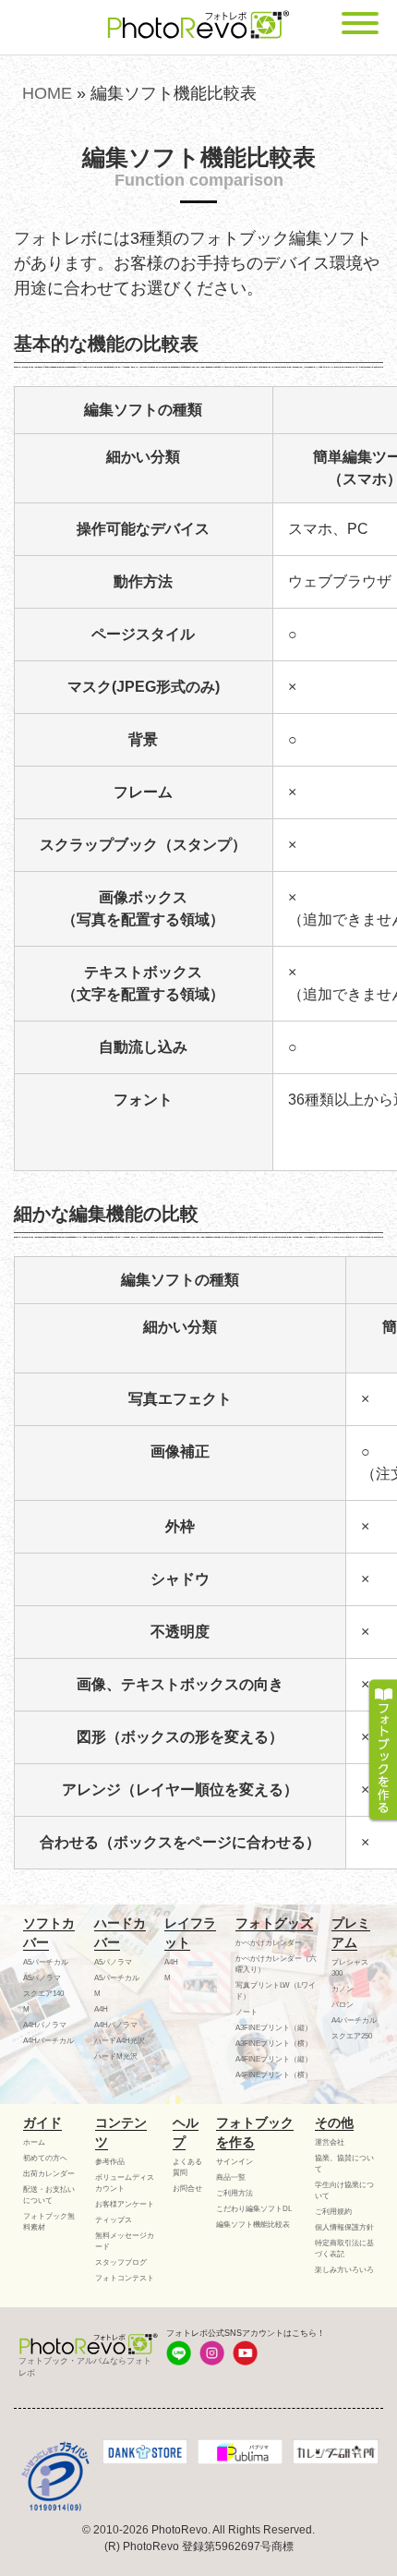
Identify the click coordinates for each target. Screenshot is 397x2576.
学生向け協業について (344, 2190)
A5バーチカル (46, 1962)
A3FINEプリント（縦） (274, 2028)
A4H (101, 2009)
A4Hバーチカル (48, 2041)
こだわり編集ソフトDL (254, 2209)
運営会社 (330, 2142)
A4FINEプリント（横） (274, 2075)
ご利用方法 (235, 2193)
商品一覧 (231, 2177)
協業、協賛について (344, 2164)
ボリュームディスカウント (125, 2183)
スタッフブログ (121, 2262)
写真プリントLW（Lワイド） (276, 1991)
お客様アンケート (125, 2204)
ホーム (34, 2142)
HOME (47, 93)
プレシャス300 (350, 1968)
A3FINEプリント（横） (274, 2044)
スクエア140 (43, 1994)
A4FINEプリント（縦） (274, 2059)
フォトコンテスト (125, 2278)
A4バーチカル (354, 2020)
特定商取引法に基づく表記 (344, 2249)
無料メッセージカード (125, 2241)
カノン (343, 1989)
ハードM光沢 (116, 2056)
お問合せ (187, 2189)
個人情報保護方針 (344, 2227)
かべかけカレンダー (269, 1943)
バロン (343, 2005)
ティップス (114, 2220)
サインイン (235, 2162)
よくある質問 (187, 2167)
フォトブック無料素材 (49, 2222)
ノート (247, 2012)
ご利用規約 (333, 2212)
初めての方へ (45, 2158)
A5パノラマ (42, 1978)
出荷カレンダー (49, 2174)
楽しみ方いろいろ (344, 2270)
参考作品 (110, 2162)
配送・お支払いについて (49, 2195)
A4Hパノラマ (45, 2025)
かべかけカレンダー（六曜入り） (276, 1964)
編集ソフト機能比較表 (253, 2225)
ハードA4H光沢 (120, 2041)
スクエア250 (352, 2036)
